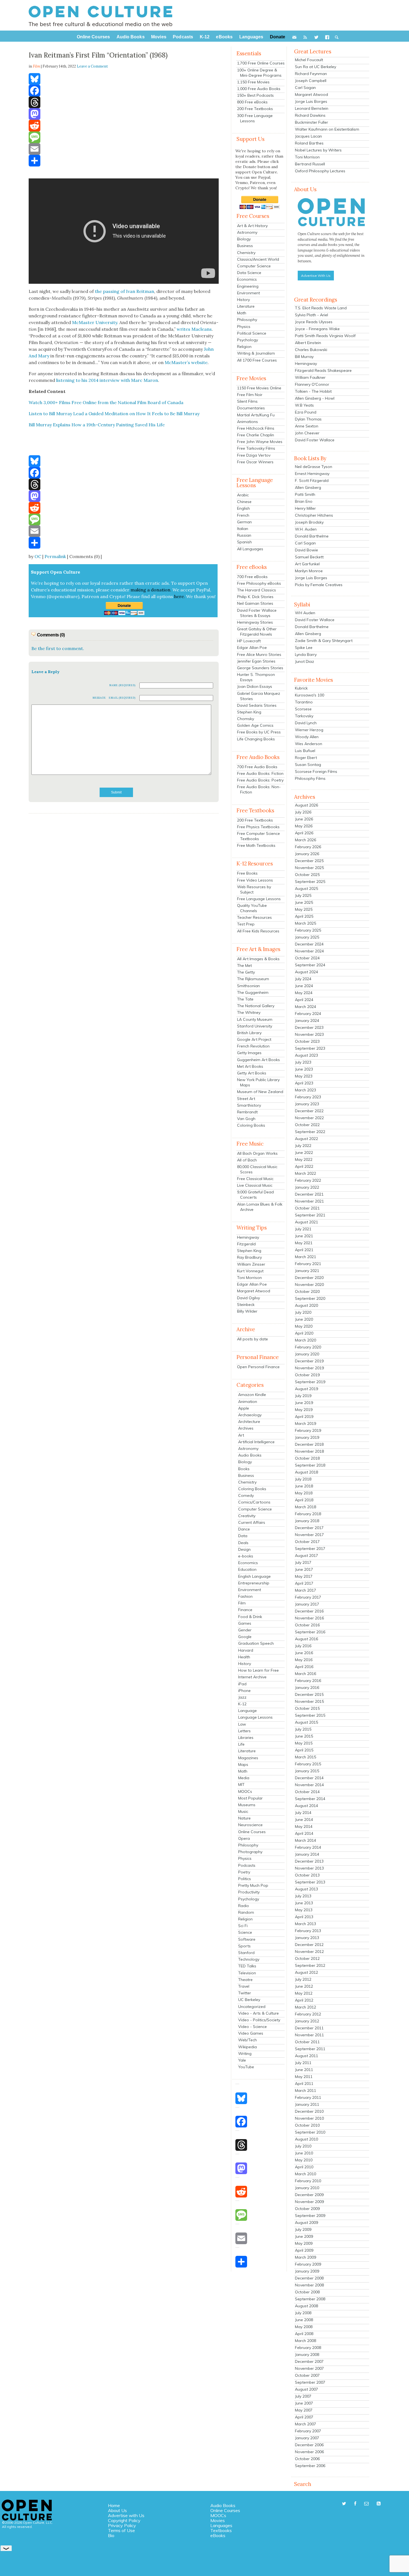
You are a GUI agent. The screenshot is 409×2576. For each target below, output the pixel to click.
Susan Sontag (308, 765)
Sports (244, 1946)
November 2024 (309, 951)
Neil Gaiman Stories (255, 603)
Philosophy (247, 320)
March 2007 (305, 2424)
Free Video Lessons (255, 880)
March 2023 (305, 1090)
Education (247, 1569)
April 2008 (304, 2334)
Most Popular (250, 1798)
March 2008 (305, 2341)
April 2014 (304, 1833)
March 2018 (305, 1507)
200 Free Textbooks (255, 109)
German (244, 522)
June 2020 (304, 1319)
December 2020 (309, 1278)
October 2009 (307, 2209)
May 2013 (304, 1910)
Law (242, 1724)
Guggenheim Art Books (258, 1060)
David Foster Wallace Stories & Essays (257, 613)
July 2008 (303, 2313)
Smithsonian (248, 986)
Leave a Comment (92, 66)
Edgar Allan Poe (252, 648)
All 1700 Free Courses (257, 360)
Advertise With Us (316, 276)
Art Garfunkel (307, 564)
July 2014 (303, 1813)
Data (243, 1536)
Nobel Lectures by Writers (318, 150)
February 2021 (308, 1264)
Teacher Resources (254, 917)
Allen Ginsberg (308, 487)
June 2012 (304, 1986)
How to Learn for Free (258, 1670)
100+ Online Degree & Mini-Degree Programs (259, 73)
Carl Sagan (305, 88)
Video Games (251, 2033)
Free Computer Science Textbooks (258, 836)
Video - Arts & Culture (258, 2013)
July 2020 (303, 1312)
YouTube (246, 2067)
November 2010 (309, 2118)
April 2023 (304, 1083)
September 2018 (310, 1465)
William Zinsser (251, 1264)
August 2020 (306, 1305)
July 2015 (303, 1729)
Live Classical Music (255, 1185)
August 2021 (306, 1222)
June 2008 (304, 2320)
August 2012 (306, 1972)
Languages (221, 2525)
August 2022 (306, 1139)
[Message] (124, 137)
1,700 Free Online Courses (261, 63)
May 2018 (304, 1493)
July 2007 (303, 2396)
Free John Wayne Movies (260, 442)
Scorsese (303, 709)
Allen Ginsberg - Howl (315, 398)
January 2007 (307, 2438)
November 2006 (309, 2452)
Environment (248, 293)
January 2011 (307, 2104)
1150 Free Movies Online (259, 388)
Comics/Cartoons (254, 1502)
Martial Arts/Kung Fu (256, 415)
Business (245, 246)
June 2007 (304, 2403)
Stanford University (255, 1026)
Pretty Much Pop (253, 1885)
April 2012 (304, 2000)
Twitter (245, 1993)
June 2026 (304, 819)
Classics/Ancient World (258, 259)
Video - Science (252, 2027)
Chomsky (246, 719)
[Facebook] (124, 91)
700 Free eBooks (252, 577)
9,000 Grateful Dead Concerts (255, 1195)
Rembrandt (247, 1112)
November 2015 (309, 1701)
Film (242, 1603)
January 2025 (307, 937)
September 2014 (310, 1799)
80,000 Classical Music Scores (257, 1169)
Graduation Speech (256, 1643)
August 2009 (306, 2222)
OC (38, 556)
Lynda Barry (306, 654)
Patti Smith (305, 494)
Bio (111, 2535)
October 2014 (307, 1792)
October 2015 (307, 1708)
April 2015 (304, 1750)
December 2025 (309, 861)
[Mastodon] (124, 114)
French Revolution (253, 1046)
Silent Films (247, 401)
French (243, 515)
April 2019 (304, 1417)
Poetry (244, 1872)
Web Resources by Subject (254, 889)
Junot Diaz (305, 661)
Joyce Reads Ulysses (314, 322)
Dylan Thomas (308, 419)
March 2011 (305, 2090)
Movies (218, 2520)
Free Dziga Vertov (254, 455)
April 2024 (304, 1000)
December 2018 (309, 1444)
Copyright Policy (124, 2520)
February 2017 (308, 1597)
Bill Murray (304, 357)
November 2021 (309, 1201)
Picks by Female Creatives (319, 585)
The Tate (245, 999)
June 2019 (304, 1403)
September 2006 (310, 2466)
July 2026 (303, 812)
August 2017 (306, 1555)
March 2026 (305, 840)
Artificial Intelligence (256, 1442)
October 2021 (307, 1208)
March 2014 (305, 1840)
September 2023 (310, 1048)
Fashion (245, 1596)
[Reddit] (124, 126)
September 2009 (310, 2216)
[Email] (124, 149)
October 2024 (307, 958)
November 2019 (309, 1368)
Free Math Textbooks (256, 845)
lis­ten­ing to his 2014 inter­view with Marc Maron (107, 380)
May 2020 (304, 1326)
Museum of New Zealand (260, 1092)
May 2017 (304, 1576)
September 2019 (310, 1382)
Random (246, 1912)
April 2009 (304, 2250)
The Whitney (249, 1012)
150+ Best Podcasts (255, 95)
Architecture (249, 1422)
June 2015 (304, 1736)
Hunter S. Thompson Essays (256, 677)
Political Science (252, 333)
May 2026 (304, 826)
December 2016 (309, 1611)
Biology (244, 239)
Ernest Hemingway (312, 474)
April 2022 (304, 1166)
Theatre (245, 1980)
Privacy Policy (122, 2525)
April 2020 (304, 1333)
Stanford (246, 1953)
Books (244, 1469)
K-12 (242, 1704)
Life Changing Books (256, 739)
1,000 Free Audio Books (259, 89)
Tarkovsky (304, 716)
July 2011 (303, 2063)
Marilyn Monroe (309, 571)
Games (245, 1623)
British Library (249, 1033)
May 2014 (304, 1826)
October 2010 (307, 2125)
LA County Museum (255, 1019)
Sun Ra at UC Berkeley (316, 67)
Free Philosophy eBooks (259, 583)
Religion (244, 347)
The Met (244, 965)
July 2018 (303, 1479)
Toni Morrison (249, 1278)
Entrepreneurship (254, 1583)
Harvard (246, 1650)
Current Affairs (252, 1522)
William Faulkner (310, 377)
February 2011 (308, 2097)
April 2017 (304, 1583)
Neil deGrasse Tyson (314, 467)
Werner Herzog (309, 730)
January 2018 (307, 1521)
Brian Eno (304, 501)
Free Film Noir (250, 395)
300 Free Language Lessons (255, 118)
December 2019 (309, 1361)
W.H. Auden (306, 529)
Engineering (248, 286)
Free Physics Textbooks (258, 827)
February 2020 (308, 1347)
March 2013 (305, 1924)
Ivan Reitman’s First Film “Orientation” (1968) (98, 55)
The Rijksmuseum (253, 979)
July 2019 (303, 1396)
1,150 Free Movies (253, 82)
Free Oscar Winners (255, 462)
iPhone (244, 1691)
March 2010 (305, 2174)
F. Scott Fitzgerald (312, 481)
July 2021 (303, 1229)
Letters (244, 1731)
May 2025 (304, 909)
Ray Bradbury (249, 1257)
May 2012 (304, 1993)
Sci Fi (243, 1926)
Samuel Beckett (309, 557)
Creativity (247, 1516)
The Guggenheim (253, 992)
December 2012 (309, 1945)
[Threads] (124, 102)
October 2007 (307, 2375)
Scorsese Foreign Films (316, 771)
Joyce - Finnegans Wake (317, 329)
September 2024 (310, 965)
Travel (244, 1986)
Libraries (246, 1738)
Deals (243, 1543)
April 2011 (304, 2084)
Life (241, 1744)
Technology (249, 1959)
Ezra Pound (306, 412)
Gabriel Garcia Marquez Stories (259, 696)
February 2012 (308, 2014)
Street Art (246, 1099)
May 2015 (304, 1743)
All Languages (250, 549)
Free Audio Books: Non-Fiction (259, 789)
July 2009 (303, 2229)
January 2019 (307, 1437)
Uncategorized (252, 2007)
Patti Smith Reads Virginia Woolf (325, 336)
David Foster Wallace (315, 440)
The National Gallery (256, 1006)
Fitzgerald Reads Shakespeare (323, 370)
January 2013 (307, 1938)
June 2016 (304, 1653)
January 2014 (307, 1854)
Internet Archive (252, 1677)
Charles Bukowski (311, 350)
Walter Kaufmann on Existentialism (327, 129)
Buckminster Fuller (311, 122)
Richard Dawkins (310, 115)
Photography (250, 1852)
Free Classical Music (255, 1179)
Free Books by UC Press (259, 732)
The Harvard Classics (257, 590)
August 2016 (306, 1639)
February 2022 (308, 1180)
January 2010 (307, 2188)
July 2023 (303, 1062)
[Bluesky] (124, 79)
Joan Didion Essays (255, 686)
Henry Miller (305, 508)
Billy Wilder (247, 1311)
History (243, 300)
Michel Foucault (309, 60)
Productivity (249, 1892)
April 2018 (304, 1500)
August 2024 (306, 972)
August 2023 (306, 1055)
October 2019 (307, 1375)
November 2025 (309, 868)
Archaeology (250, 1415)
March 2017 (305, 1590)
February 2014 (308, 1847)
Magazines (248, 1758)
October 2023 (307, 1041)
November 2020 (309, 1285)
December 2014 (309, 1778)
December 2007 (309, 2361)
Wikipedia (247, 2047)
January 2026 (307, 854)
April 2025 (304, 916)
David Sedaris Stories (257, 705)
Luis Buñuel (305, 751)
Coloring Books (251, 1125)
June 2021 (304, 1236)
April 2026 (304, 833)
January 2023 (307, 1104)
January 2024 (307, 1021)
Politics (245, 1879)
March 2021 (305, 1257)
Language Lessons (255, 1717)
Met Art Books (250, 1066)
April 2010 (304, 2167)
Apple (244, 1408)
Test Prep (246, 924)
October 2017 (307, 1542)
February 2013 (308, 1931)
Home (114, 2505)
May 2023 (304, 1076)
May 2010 (304, 2160)
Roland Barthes (309, 143)
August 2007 (306, 2389)
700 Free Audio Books (257, 767)
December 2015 (309, 1694)
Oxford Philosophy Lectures (320, 171)
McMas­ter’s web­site (186, 362)
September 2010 (310, 2132)
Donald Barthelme (312, 536)
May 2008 (304, 2327)
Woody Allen (307, 737)
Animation (248, 1402)
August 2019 (306, 1389)
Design (244, 1549)
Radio (244, 1906)
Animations (247, 422)
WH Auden (305, 613)
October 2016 (307, 1625)
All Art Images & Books (258, 959)
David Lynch (306, 723)
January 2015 (307, 1771)
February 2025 (308, 930)
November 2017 (309, 1535)
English (243, 508)
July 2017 (303, 1562)
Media (244, 1778)
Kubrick (301, 688)
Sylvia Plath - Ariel (311, 315)
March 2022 (305, 1173)
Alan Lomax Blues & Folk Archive (260, 1207)
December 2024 (309, 944)
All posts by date (252, 1339)
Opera (244, 1838)
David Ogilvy (248, 1298)
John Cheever (307, 433)
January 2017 (307, 1604)
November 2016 (309, 1618)
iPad (242, 1684)
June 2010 (304, 2153)
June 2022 (304, 1153)
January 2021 (307, 1271)
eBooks (218, 2535)
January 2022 (307, 1187)
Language (247, 1711)
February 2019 (308, 1430)
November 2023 (309, 1034)
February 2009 (308, 2264)
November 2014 (309, 1785)
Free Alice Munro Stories (259, 654)
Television (247, 1973)
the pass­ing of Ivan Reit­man (125, 291)
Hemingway (248, 1237)
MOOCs (245, 1791)
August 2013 (306, 1889)
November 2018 (309, 1451)
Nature (244, 1818)
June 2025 (304, 902)
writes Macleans (194, 329)
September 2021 (310, 1215)
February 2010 (308, 2181)
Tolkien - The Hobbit (313, 391)
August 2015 (306, 1722)
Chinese (244, 502)
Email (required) (122, 698)
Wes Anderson (309, 744)
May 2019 (304, 1410)
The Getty (246, 972)
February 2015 (308, 1764)
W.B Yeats (304, 405)
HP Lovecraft (249, 641)
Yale (242, 2060)
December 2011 (309, 2028)
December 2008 (309, 2278)
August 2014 (306, 1806)
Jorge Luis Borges (311, 101)
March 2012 (305, 2007)
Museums (247, 1805)
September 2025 (310, 882)
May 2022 (304, 1159)
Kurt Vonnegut (250, 1271)
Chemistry (246, 253)
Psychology (247, 340)
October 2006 (307, 2459)
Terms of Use (121, 2530)
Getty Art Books (252, 1073)
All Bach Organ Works (257, 1153)
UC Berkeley (249, 2000)
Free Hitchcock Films (256, 428)
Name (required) (122, 685)
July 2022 (303, 1146)
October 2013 (307, 1875)
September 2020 (310, 1298)
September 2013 (310, 1882)
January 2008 (307, 2355)
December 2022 (309, 1111)
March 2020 (305, 1340)
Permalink (55, 556)
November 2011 (309, 2035)
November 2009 (309, 2202)
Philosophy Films (310, 778)
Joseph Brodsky (309, 522)
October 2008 (307, 2292)
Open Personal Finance (258, 1367)
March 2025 (305, 923)
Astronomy (247, 232)
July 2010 (303, 2146)
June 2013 (304, 1903)
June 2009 (304, 2236)
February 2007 (308, 2431)
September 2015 (310, 1715)
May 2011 (304, 2077)
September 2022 (310, 1132)
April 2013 (304, 1917)
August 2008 (306, 2306)
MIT (241, 1784)
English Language (254, 1576)
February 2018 (308, 1514)
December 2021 (309, 1194)
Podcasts (247, 1865)
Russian (244, 535)
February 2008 (308, 2348)
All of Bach (247, 1160)
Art (241, 1435)
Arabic (243, 495)
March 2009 (305, 2257)
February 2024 (308, 1014)
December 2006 (309, 2445)
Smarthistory (249, 1105)
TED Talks (247, 1966)
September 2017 (310, 1549)
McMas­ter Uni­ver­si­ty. (95, 322)
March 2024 (305, 1007)
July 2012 (303, 1979)
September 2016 (310, 1632)
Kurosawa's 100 (310, 695)
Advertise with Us (126, 2515)
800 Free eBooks (252, 102)
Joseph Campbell (311, 81)
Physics (244, 327)
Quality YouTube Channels (252, 908)
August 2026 (306, 805)
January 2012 (307, 2021)
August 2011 (306, 2056)
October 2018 (307, 1458)
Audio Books (250, 1455)
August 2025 (306, 888)
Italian (243, 529)
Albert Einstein (308, 343)
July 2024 (303, 979)
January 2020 (307, 1354)
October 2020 (307, 1291)
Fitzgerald (246, 1244)
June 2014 (304, 1820)
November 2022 (309, 1118)
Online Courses (252, 1832)
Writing (245, 2054)
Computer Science (254, 266)
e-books (246, 1556)
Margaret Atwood (254, 1291)
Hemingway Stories (255, 622)
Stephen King (249, 712)
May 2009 (304, 2243)
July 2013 (303, 1896)
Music (243, 1811)
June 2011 (304, 2070)
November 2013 (309, 1868)
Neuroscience (250, 1825)
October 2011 (307, 2042)
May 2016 (304, 1660)
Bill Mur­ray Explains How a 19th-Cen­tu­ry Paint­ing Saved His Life (97, 425)
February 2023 (308, 1097)
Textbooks (221, 2530)
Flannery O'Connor (312, 384)
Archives (246, 1428)
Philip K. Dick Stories (255, 597)
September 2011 (310, 2049)
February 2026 (308, 847)
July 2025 (303, 895)
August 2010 (306, 2139)
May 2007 (304, 2410)
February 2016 (308, 1681)
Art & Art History (252, 226)
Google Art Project (254, 1039)
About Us (117, 2510)
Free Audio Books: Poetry (260, 780)
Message (99, 698)
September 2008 (310, 2299)
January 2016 (307, 1688)
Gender (245, 1630)
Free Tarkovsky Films (256, 448)
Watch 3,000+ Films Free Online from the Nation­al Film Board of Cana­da (106, 402)
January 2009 (307, 2271)
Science (245, 1932)
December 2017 (309, 1528)
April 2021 (304, 1250)
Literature (246, 306)
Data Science (249, 273)
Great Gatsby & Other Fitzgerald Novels (257, 632)
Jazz (242, 1697)
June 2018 (304, 1486)
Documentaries (251, 408)
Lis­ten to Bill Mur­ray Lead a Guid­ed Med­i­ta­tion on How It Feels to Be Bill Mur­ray (114, 414)
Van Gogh (246, 1119)
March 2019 (305, 1423)
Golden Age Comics (255, 725)
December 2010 (309, 2111)
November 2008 (309, 2285)
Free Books (247, 873)
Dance (244, 1529)
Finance (245, 1610)
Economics (247, 279)
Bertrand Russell (310, 164)
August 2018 (306, 1472)
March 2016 (305, 1674)
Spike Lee (304, 648)
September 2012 (310, 1965)
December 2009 (309, 2195)
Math (242, 313)
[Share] (124, 161)
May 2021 (304, 1243)
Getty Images (249, 1053)
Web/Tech (247, 2040)
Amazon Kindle (252, 1395)
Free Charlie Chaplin (256, 435)
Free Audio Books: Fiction (260, 773)
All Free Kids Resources (258, 931)
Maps (243, 1764)
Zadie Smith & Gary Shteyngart (324, 641)
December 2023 (309, 1027)
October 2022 (307, 1125)
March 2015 (305, 1757)
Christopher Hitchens (314, 515)
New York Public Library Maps (258, 1082)
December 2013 (309, 1861)
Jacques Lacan (308, 136)
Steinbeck (246, 1305)
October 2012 (307, 1958)
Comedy (246, 1495)
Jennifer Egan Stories (256, 661)
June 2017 (304, 1569)
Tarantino (304, 702)
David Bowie (306, 550)
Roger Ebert (306, 758)
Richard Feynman (311, 74)
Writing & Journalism (256, 353)
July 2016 (303, 1646)
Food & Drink (250, 1617)
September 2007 (310, 2382)
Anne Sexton (307, 426)
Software (247, 1939)
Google (245, 1637)
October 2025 (307, 875)
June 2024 (304, 986)
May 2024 (304, 993)
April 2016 (304, 1667)
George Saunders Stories (260, 668)
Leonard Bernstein (312, 108)
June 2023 (304, 1069)
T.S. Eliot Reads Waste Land (321, 308)
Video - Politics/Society (259, 2020)
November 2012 (309, 1952)
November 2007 (309, 2368)
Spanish (244, 542)
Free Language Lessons (259, 899)
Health (244, 1657)
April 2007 (304, 2417)
